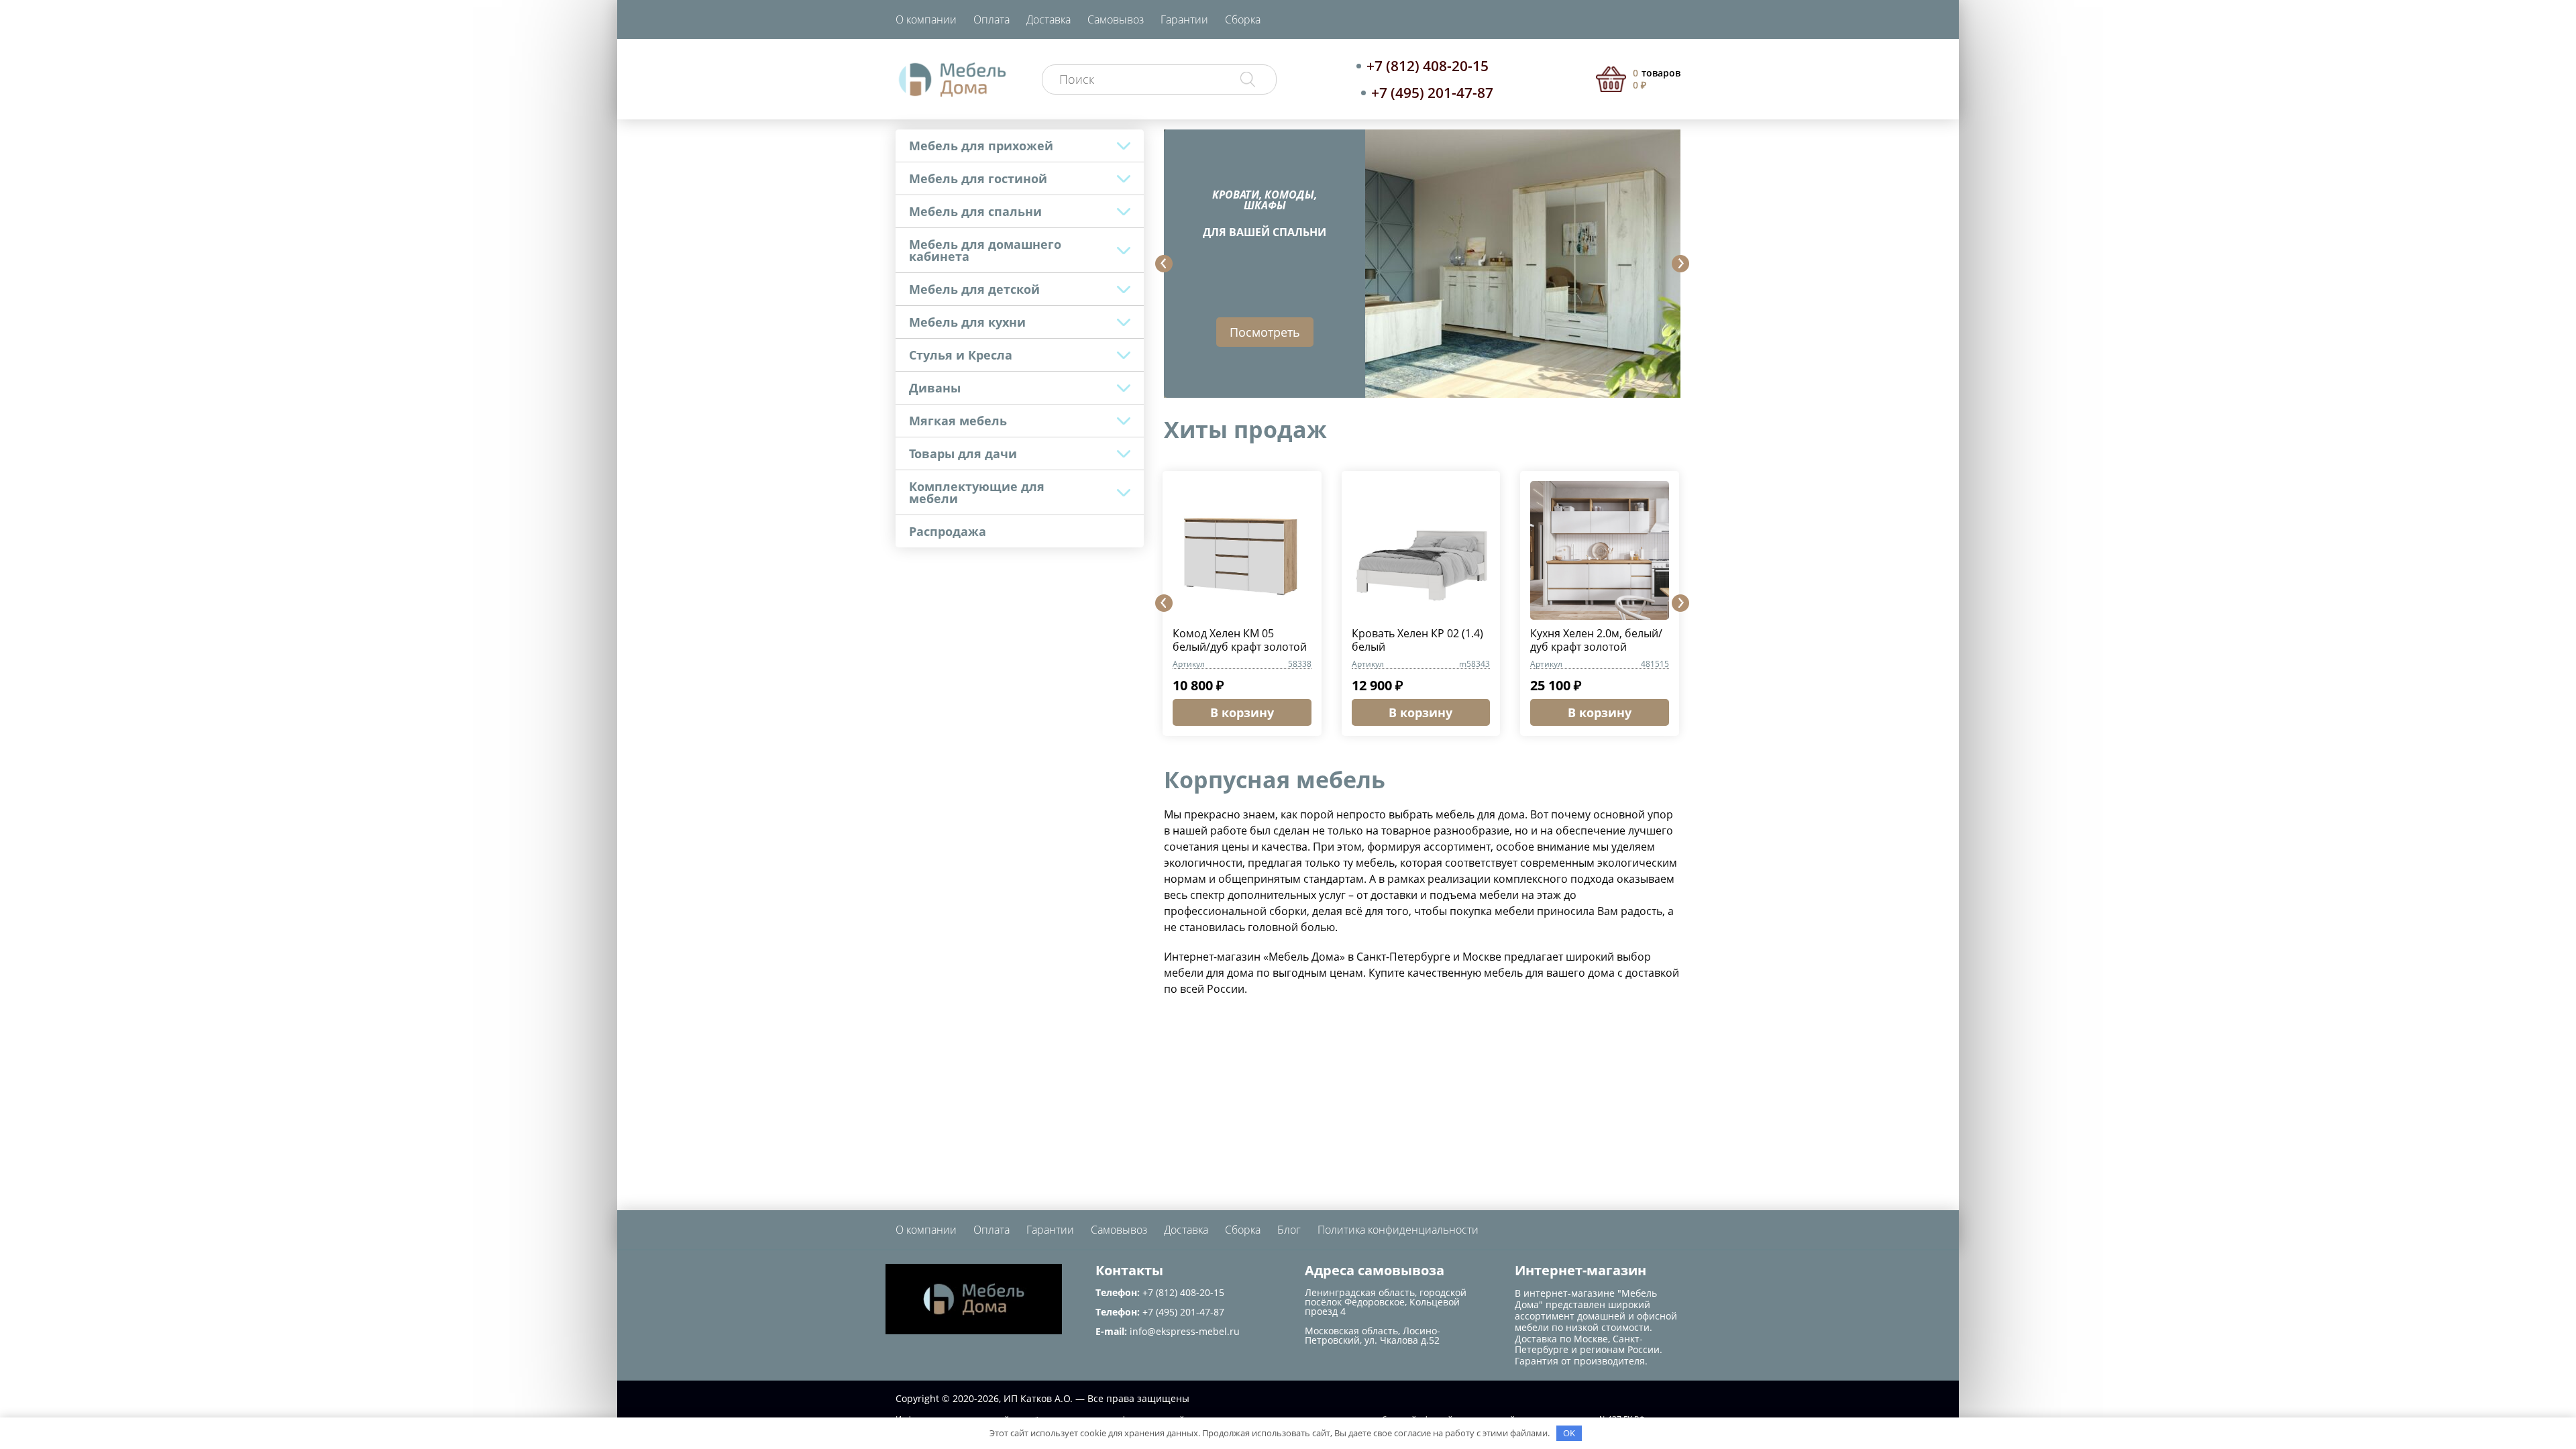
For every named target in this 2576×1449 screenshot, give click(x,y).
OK (1569, 1433)
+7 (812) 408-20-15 (1428, 66)
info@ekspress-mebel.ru (1185, 1331)
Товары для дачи (963, 453)
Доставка (1049, 19)
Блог (1289, 1230)
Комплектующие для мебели (977, 492)
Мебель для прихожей (981, 146)
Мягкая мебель (958, 421)
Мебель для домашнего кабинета (985, 250)
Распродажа (948, 531)
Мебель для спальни (975, 211)
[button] (1164, 264)
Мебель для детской (974, 289)
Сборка (1243, 19)
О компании (926, 19)
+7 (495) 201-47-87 (1432, 93)
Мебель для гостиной (978, 178)
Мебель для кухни (967, 322)
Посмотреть (1265, 332)
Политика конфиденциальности (1398, 1230)
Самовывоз (1116, 19)
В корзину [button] (1242, 712)
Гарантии (1184, 19)
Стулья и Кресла (961, 355)
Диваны (935, 388)
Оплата (991, 19)
